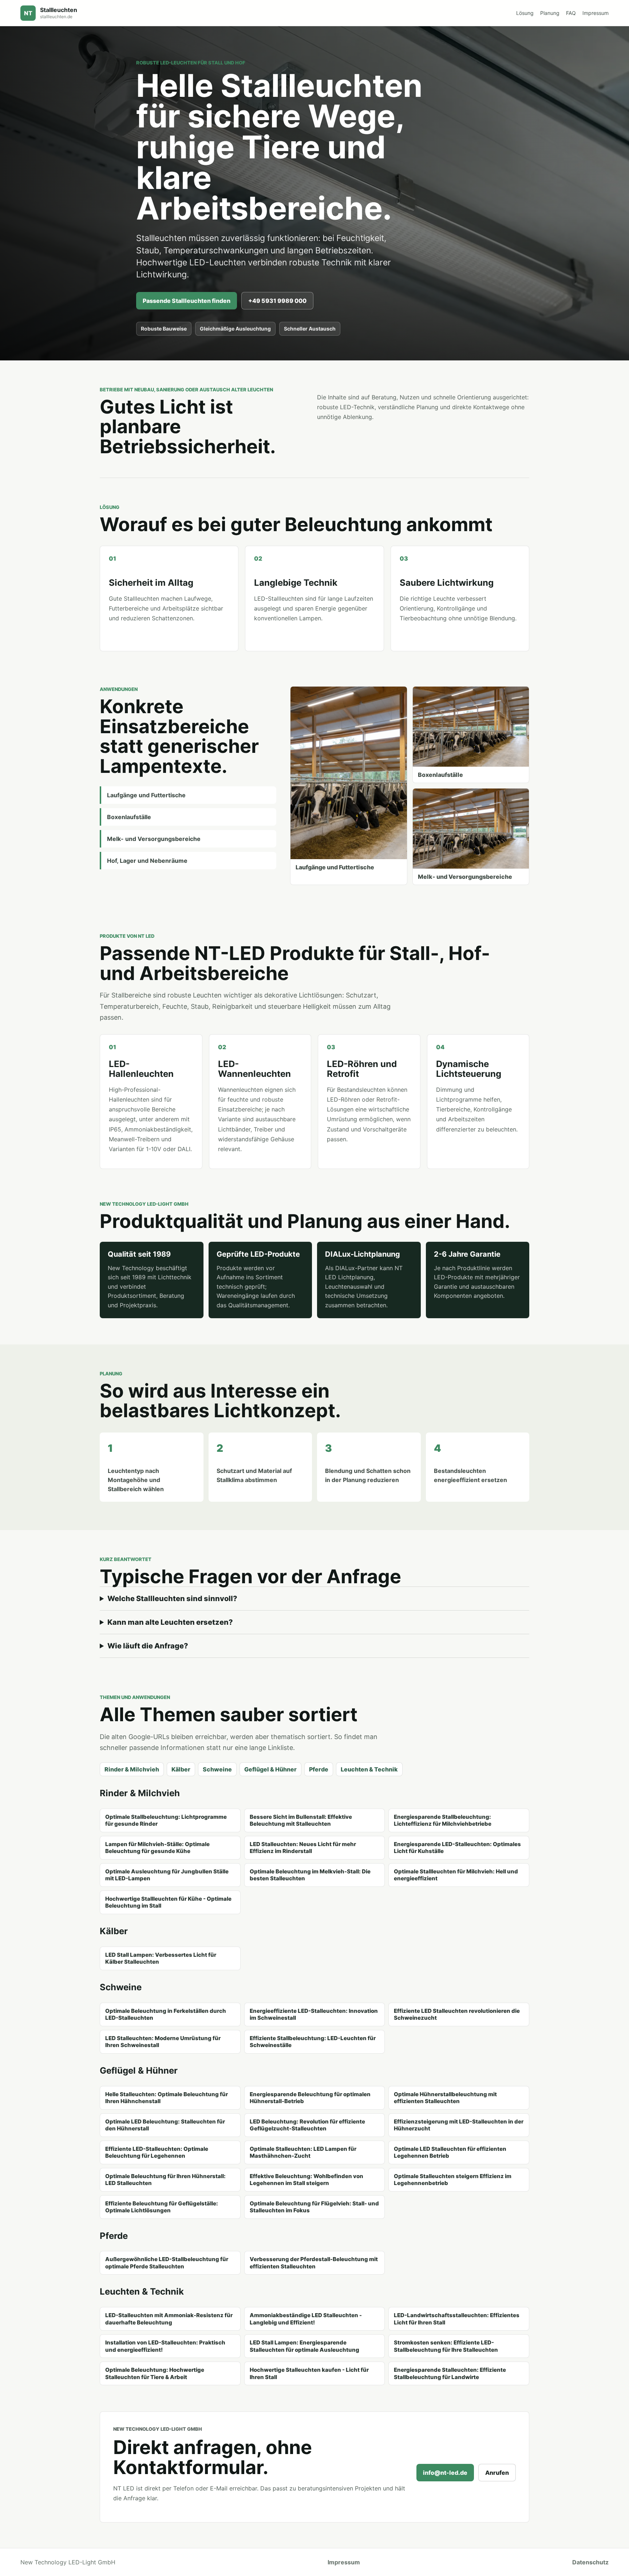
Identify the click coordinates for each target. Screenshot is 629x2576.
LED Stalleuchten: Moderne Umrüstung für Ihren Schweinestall (163, 2042)
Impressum (596, 13)
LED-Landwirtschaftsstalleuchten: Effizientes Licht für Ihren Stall (457, 2319)
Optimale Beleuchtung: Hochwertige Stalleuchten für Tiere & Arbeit (155, 2373)
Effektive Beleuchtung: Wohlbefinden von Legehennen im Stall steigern (306, 2180)
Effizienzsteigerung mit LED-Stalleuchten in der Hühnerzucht (459, 2125)
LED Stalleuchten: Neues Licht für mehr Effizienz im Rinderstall (303, 1848)
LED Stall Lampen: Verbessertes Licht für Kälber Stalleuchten (161, 1958)
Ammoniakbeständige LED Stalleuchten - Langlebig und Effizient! (306, 2319)
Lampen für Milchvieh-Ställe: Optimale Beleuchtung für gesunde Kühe (157, 1848)
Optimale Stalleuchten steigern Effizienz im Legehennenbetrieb (453, 2180)
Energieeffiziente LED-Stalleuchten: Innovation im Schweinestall (314, 2014)
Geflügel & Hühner (270, 1769)
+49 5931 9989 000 (277, 301)
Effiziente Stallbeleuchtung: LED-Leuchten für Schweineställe (313, 2042)
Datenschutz (590, 2562)
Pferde (319, 1769)
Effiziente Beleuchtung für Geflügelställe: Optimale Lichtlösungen (162, 2207)
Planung (550, 13)
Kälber (181, 1769)
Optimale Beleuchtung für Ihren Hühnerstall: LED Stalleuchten (165, 2180)
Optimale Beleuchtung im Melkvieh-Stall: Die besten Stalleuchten (310, 1875)
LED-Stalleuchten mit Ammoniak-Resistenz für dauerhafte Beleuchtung (169, 2319)
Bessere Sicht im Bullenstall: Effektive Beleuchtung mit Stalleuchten (301, 1820)
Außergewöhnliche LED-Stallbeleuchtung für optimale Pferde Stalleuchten (167, 2263)
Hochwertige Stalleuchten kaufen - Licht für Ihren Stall (309, 2373)
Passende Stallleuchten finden (187, 301)
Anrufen (497, 2473)
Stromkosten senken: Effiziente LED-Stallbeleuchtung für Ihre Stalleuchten (446, 2346)
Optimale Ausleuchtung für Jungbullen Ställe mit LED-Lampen (167, 1875)
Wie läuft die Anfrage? (148, 1646)
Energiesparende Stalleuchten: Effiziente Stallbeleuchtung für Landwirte (450, 2373)
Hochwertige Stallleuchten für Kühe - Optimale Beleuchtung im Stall (168, 1902)
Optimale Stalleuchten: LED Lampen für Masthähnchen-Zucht (303, 2152)
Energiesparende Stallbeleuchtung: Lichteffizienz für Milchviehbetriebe (443, 1820)
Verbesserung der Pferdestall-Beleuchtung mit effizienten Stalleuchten (314, 2263)
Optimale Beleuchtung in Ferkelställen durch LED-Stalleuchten (166, 2014)
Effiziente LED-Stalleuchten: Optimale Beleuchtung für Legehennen (157, 2152)
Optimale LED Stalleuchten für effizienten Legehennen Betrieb (450, 2152)
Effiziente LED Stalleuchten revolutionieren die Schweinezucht (457, 2014)
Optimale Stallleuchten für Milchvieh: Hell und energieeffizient (456, 1875)
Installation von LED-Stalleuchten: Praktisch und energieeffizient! (165, 2346)
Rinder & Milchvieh (132, 1769)
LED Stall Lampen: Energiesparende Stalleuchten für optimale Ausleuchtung (304, 2346)
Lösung (525, 13)
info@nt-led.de (445, 2473)
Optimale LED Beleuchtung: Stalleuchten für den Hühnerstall (165, 2125)
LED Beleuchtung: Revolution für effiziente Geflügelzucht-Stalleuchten (307, 2125)
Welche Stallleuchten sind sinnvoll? (172, 1599)
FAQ (571, 13)
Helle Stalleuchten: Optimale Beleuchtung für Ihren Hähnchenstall (167, 2098)
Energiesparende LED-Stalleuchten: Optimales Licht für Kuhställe (457, 1848)
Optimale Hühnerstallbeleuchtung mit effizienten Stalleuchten (445, 2098)
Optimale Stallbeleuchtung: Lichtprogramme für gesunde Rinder (166, 1820)
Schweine (217, 1769)
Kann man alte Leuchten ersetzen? (170, 1622)
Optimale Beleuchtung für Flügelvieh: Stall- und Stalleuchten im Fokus (314, 2207)
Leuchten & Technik (369, 1769)
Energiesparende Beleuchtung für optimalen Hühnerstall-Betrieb (310, 2098)
